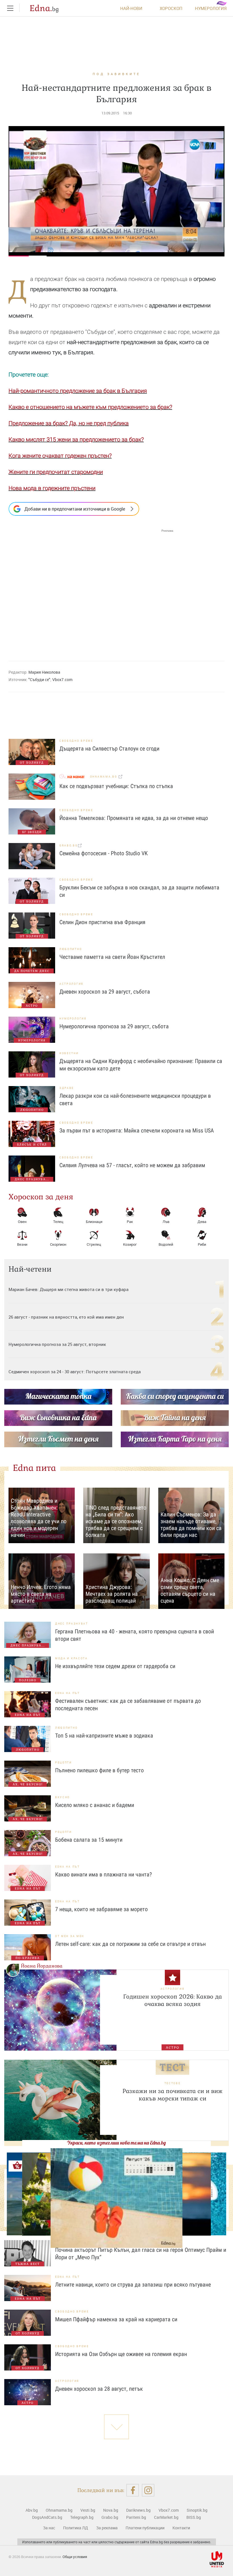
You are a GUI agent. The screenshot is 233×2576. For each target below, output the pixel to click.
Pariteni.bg (136, 2517)
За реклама (107, 2528)
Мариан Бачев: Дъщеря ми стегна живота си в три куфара (68, 1289)
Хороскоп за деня (41, 1197)
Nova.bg (111, 2510)
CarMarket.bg (166, 2517)
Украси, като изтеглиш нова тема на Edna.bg (116, 2143)
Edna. (44, 8)
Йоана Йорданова (42, 1966)
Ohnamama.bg (59, 2510)
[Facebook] (133, 2490)
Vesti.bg (88, 2510)
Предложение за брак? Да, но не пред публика (69, 423)
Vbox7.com (62, 680)
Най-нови (131, 8)
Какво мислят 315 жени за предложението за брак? (76, 439)
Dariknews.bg (138, 2510)
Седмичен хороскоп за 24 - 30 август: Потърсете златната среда (75, 1372)
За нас (49, 2528)
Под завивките (116, 74)
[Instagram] (148, 2490)
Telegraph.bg (82, 2517)
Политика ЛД (76, 2528)
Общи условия (75, 2557)
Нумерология (211, 8)
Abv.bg (32, 2510)
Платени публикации (145, 2528)
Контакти (181, 2528)
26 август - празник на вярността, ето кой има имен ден (66, 1317)
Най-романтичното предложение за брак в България (78, 391)
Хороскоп (171, 8)
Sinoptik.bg (197, 2510)
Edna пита (34, 1468)
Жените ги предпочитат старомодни (56, 472)
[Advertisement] (91, 590)
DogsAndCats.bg (47, 2517)
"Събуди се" (39, 680)
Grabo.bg (110, 2517)
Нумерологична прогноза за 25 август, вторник (57, 1344)
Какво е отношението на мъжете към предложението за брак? (90, 407)
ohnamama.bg (104, 777)
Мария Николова (44, 672)
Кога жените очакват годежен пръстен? (60, 456)
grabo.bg (69, 845)
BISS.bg (194, 2517)
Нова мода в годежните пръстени (52, 488)
